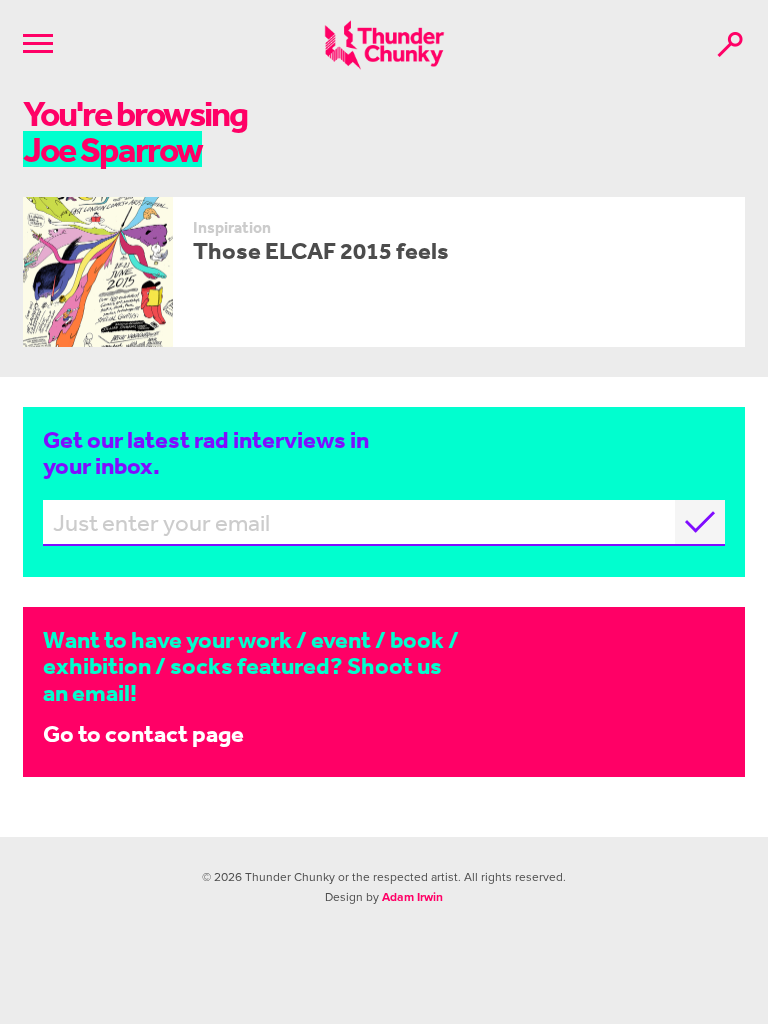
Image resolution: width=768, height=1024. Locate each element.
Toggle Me (38, 43)
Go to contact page (143, 733)
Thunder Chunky (384, 45)
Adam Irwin (412, 897)
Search (730, 44)
